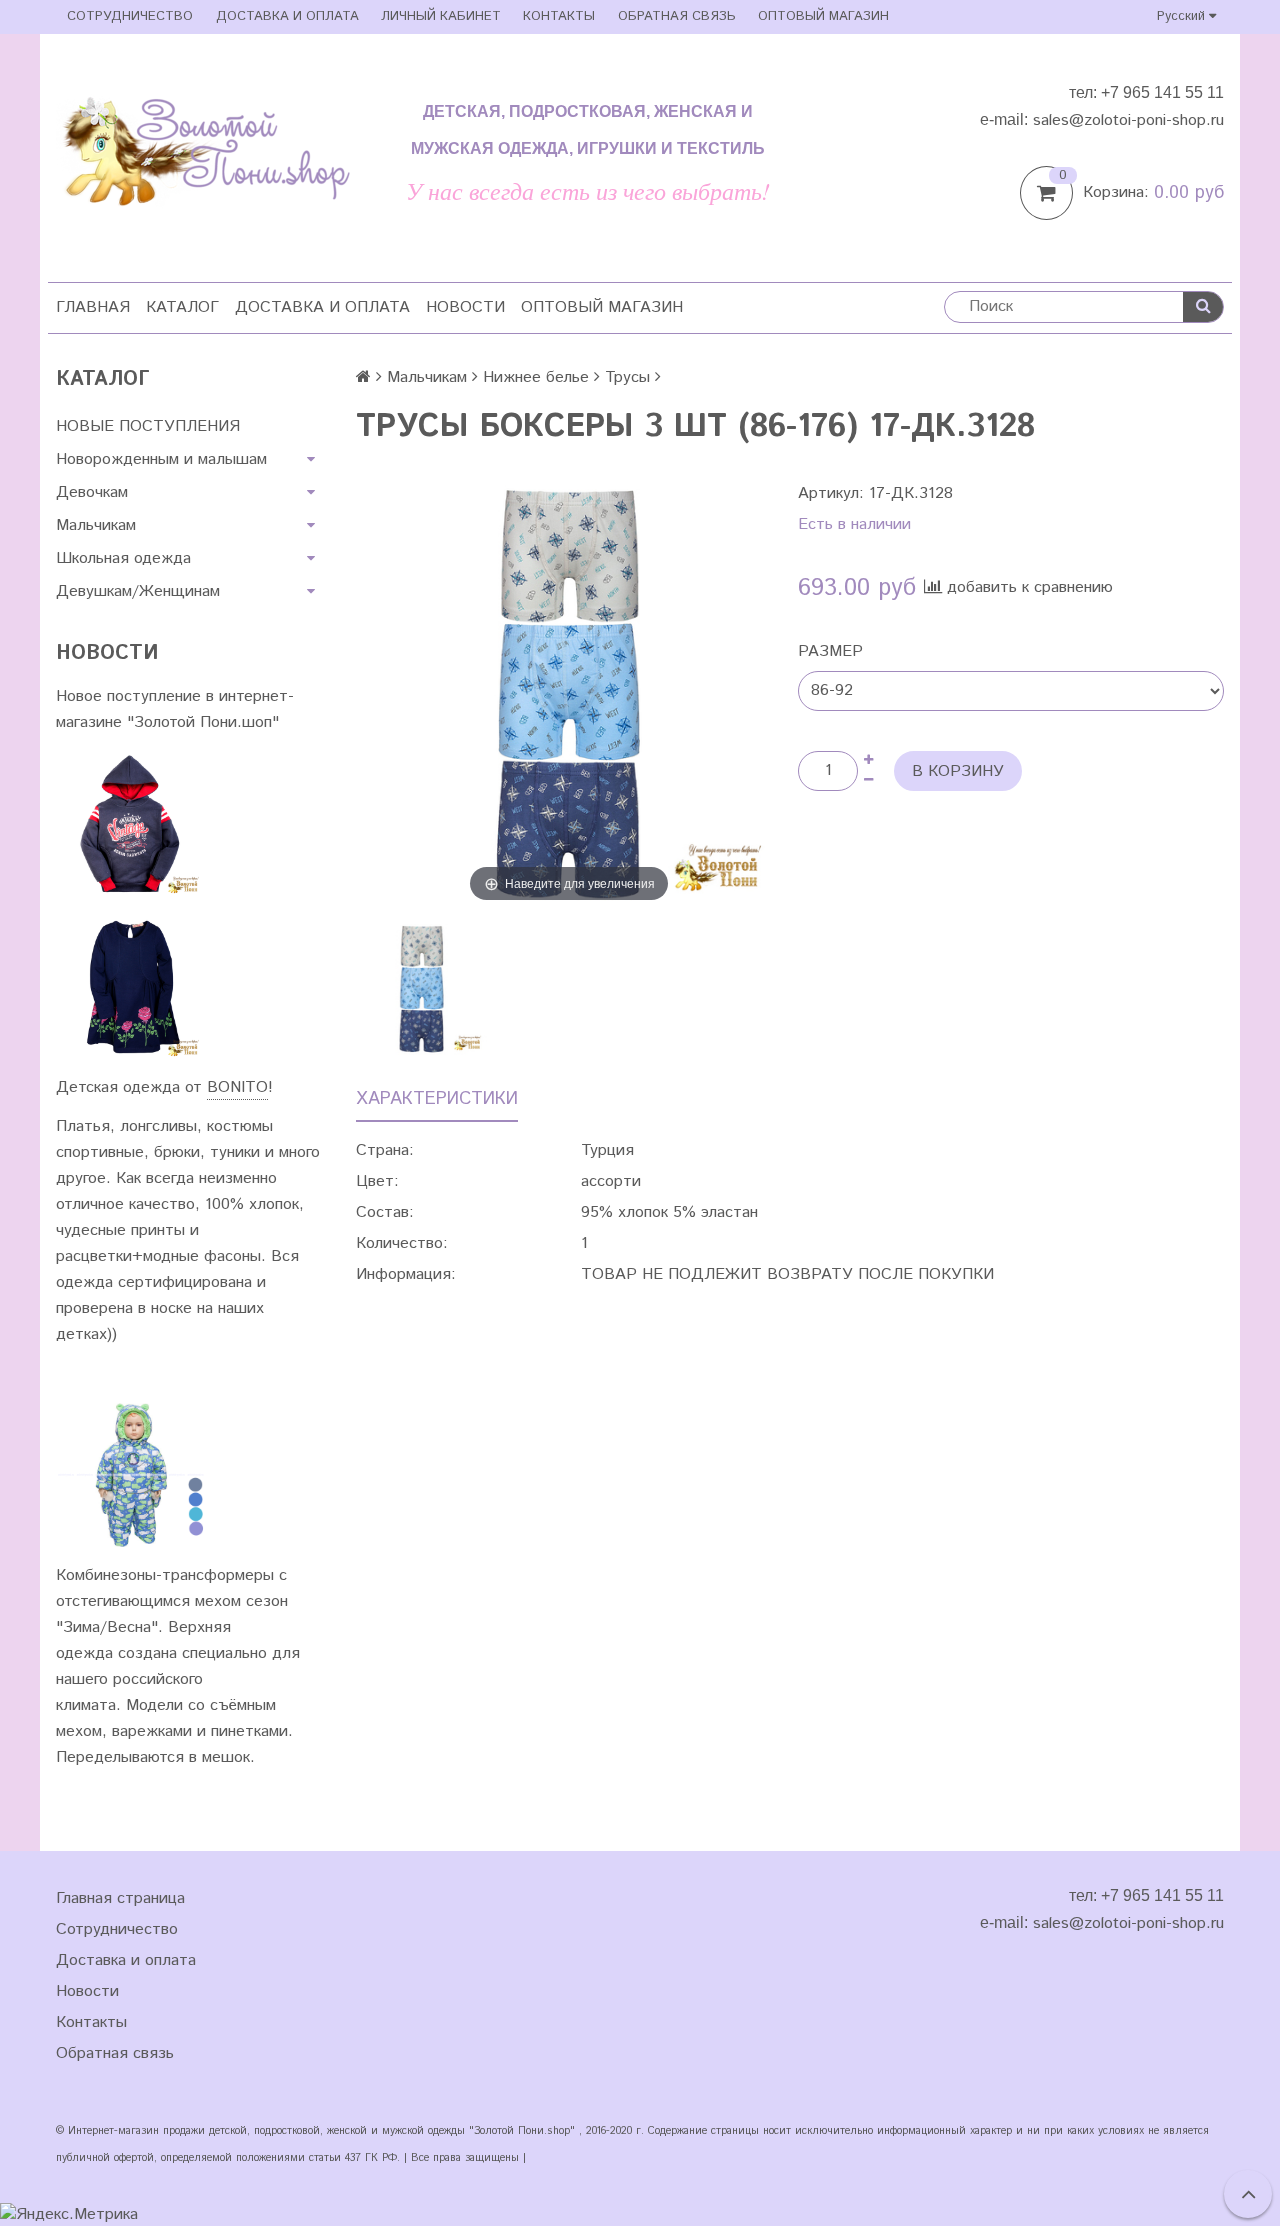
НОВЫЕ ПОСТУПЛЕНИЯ (148, 426)
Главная (93, 307)
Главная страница (120, 1898)
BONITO (237, 1087)
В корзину (958, 771)
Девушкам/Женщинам (138, 591)
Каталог (182, 307)
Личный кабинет (441, 16)
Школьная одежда (123, 558)
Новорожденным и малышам (161, 459)
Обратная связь (677, 16)
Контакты (559, 16)
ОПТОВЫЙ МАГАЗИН (823, 16)
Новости (465, 307)
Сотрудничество (130, 16)
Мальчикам (96, 525)
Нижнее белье (536, 377)
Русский (1183, 16)
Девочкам (92, 492)
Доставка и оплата (287, 16)
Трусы (627, 377)
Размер (830, 651)
